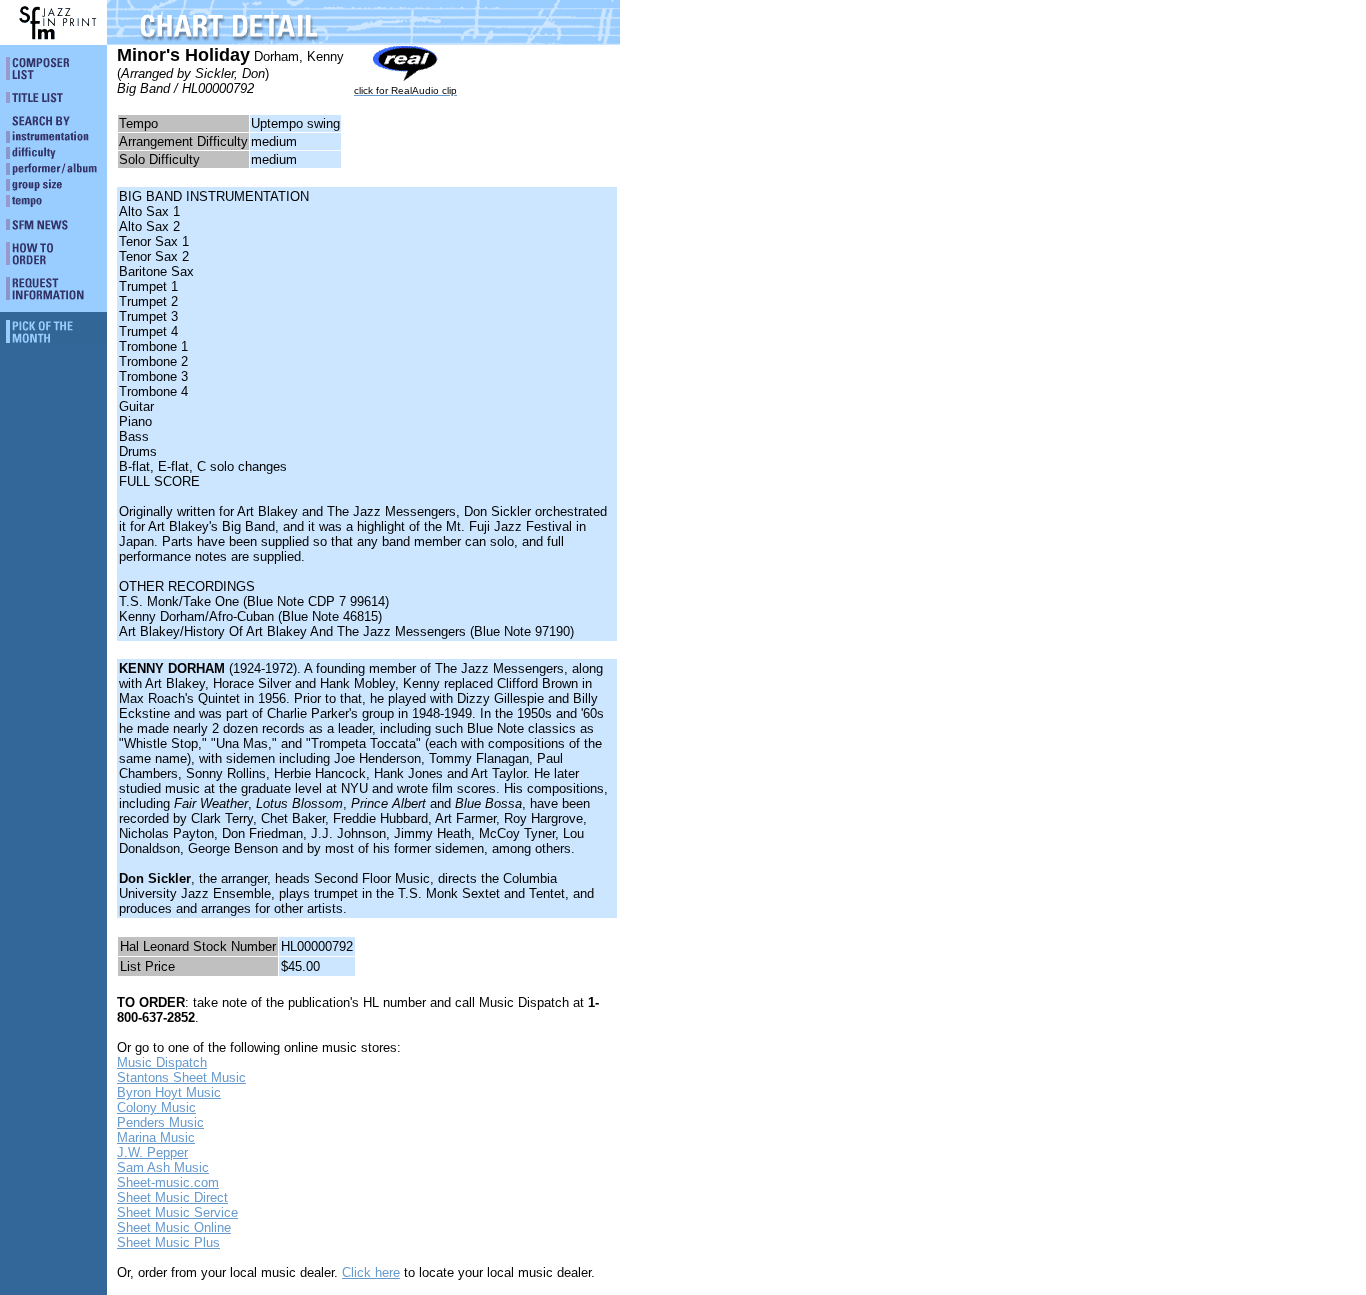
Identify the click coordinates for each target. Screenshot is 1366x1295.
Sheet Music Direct (172, 1197)
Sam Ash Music (163, 1167)
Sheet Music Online (174, 1227)
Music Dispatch (162, 1062)
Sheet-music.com (168, 1182)
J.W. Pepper (152, 1152)
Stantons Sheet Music (181, 1077)
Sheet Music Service (177, 1212)
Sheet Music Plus (168, 1242)
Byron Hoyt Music (169, 1092)
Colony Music (156, 1107)
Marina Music (156, 1137)
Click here (371, 1272)
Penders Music (160, 1122)
